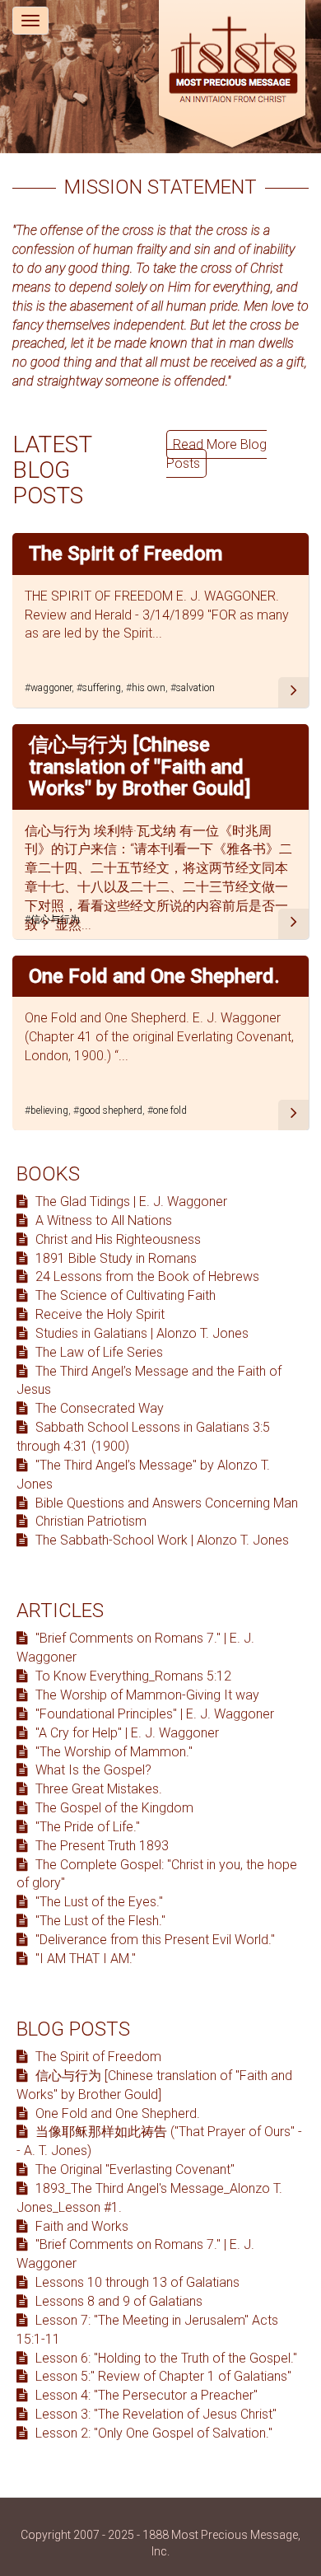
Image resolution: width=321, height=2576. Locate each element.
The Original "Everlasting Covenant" (133, 2169)
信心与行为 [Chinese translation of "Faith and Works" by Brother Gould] (140, 767)
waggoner (51, 688)
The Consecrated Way (98, 1408)
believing (49, 1110)
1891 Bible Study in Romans (114, 1258)
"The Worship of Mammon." (112, 1752)
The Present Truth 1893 (100, 1846)
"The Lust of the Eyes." (98, 1902)
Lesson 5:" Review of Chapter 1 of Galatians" (162, 2376)
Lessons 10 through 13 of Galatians (136, 2282)
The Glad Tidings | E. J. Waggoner (130, 1202)
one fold (170, 1110)
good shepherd (111, 1110)
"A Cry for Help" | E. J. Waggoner (126, 1733)
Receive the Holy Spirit (98, 1314)
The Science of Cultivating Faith (124, 1295)
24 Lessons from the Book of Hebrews (146, 1276)
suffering (102, 688)
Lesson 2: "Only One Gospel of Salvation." (152, 2433)
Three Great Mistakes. (97, 1789)
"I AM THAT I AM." (84, 1959)
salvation (195, 688)
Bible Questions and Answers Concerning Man (165, 1503)
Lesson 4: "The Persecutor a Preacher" (145, 2395)
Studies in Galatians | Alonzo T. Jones (140, 1333)
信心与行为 (55, 919)
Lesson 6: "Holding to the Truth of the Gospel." (165, 2358)
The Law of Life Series (98, 1352)
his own (149, 688)
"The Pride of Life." (86, 1827)
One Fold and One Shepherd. (154, 976)
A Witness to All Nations (102, 1220)
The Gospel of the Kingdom (113, 1808)
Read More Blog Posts (216, 454)
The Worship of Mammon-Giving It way (146, 1695)
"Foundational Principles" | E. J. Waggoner (153, 1714)
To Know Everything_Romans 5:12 (132, 1676)
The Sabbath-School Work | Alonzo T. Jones (160, 1540)
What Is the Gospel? (92, 1770)
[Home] (232, 76)
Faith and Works (80, 2226)
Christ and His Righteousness (116, 1239)
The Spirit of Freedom (126, 554)
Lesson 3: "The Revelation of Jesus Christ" (154, 2414)
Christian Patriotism (89, 1521)
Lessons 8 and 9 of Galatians (117, 2301)
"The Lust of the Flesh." (99, 1921)
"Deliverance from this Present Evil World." (154, 1940)
